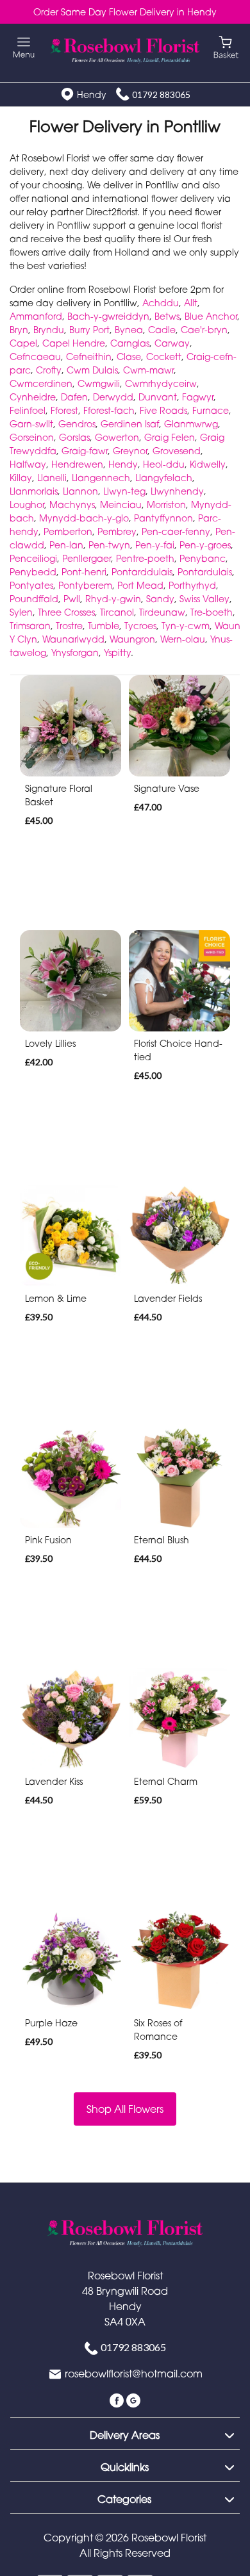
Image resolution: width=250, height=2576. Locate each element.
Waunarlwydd (73, 639)
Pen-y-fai (155, 545)
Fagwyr (198, 397)
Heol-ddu (164, 464)
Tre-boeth (212, 612)
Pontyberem (85, 585)
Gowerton (117, 437)
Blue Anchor (211, 316)
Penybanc (203, 558)
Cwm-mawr (148, 370)
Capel (23, 343)
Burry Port (89, 330)
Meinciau (121, 505)
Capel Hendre (74, 343)
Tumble (104, 626)
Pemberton (68, 531)
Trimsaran (30, 626)
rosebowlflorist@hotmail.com (134, 2374)
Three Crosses (66, 612)
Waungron (132, 639)
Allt (191, 303)
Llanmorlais (34, 491)
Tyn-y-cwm (186, 626)
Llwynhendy (177, 491)
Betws (167, 316)
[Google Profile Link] (133, 2399)
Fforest (64, 410)
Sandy (160, 599)
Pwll (72, 599)
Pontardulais (205, 572)
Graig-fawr (85, 451)
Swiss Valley (204, 599)
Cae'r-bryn (204, 330)
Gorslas (74, 437)
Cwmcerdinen (41, 383)
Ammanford (36, 316)
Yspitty (117, 652)
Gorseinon (32, 437)
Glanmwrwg (191, 424)
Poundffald (34, 599)
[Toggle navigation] (24, 48)
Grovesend (177, 451)
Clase (129, 357)
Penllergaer (87, 558)
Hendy (123, 464)
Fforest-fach (109, 410)
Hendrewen (77, 464)
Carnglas (130, 343)
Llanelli (52, 478)
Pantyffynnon (163, 518)
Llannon (80, 491)
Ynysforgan (75, 652)
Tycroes (140, 626)
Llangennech (101, 478)
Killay (21, 478)
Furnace (211, 410)
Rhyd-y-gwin (113, 599)
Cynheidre (33, 397)
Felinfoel (28, 410)
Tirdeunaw (162, 612)
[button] (125, 2433)
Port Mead (140, 585)
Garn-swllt (31, 424)
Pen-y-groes (205, 545)
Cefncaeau (35, 357)
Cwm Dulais (92, 370)
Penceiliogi (33, 558)
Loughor (27, 505)
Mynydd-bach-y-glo (84, 518)
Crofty (49, 370)
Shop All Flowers (125, 2109)
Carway (172, 343)
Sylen (21, 612)
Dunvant (158, 397)
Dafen (74, 397)
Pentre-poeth (145, 558)
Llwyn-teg (124, 491)
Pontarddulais (142, 572)
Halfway (28, 464)
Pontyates (31, 585)
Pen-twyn (109, 545)
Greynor (130, 451)
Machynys (72, 505)
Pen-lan (66, 545)
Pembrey (117, 531)
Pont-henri (84, 572)
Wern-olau (183, 639)
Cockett (164, 357)
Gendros (77, 424)
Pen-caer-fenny (176, 531)
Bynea (129, 330)
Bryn (19, 330)
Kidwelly (208, 464)
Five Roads (163, 410)
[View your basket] (226, 46)
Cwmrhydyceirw (161, 383)
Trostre (69, 626)
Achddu (161, 303)
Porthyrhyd (192, 585)
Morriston (166, 505)
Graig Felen (170, 437)
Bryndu (49, 330)
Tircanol (117, 612)
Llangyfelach (164, 478)
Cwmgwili (99, 383)
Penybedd (33, 572)
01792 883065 (161, 94)
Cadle (162, 330)
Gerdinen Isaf (130, 424)
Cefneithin (89, 357)
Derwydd (113, 397)
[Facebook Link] (118, 2399)
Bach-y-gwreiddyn (108, 316)
